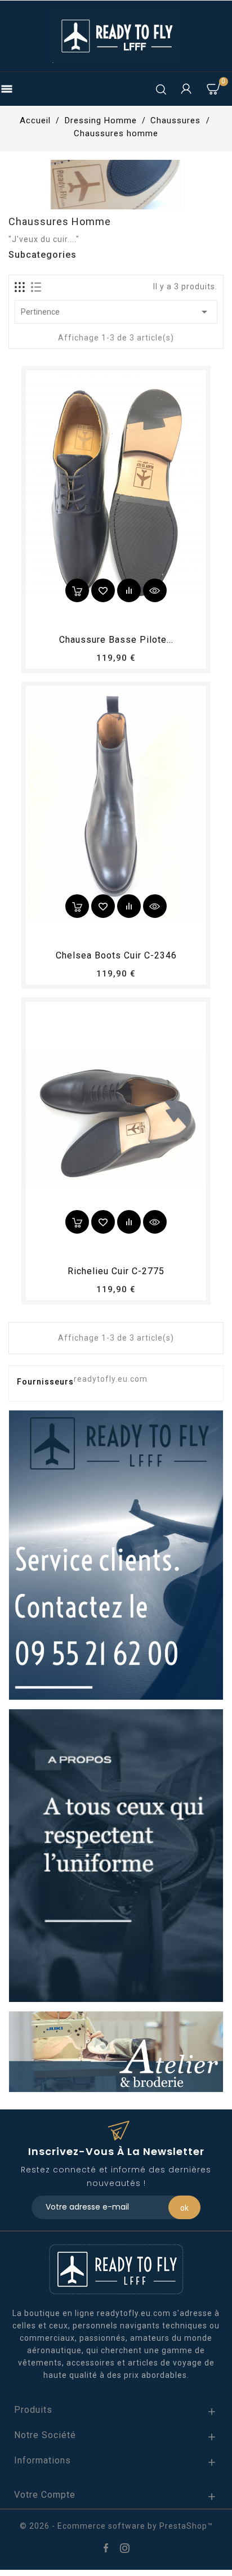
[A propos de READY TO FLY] (116, 1855)
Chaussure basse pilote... (116, 640)
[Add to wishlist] (103, 590)
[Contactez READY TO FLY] (116, 1554)
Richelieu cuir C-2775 (116, 1271)
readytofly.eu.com (111, 1379)
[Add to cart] (77, 590)
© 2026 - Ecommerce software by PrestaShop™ (116, 2526)
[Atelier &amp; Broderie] (116, 2051)
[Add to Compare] (129, 590)
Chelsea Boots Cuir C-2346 (116, 955)
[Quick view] (155, 590)
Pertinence (116, 312)
